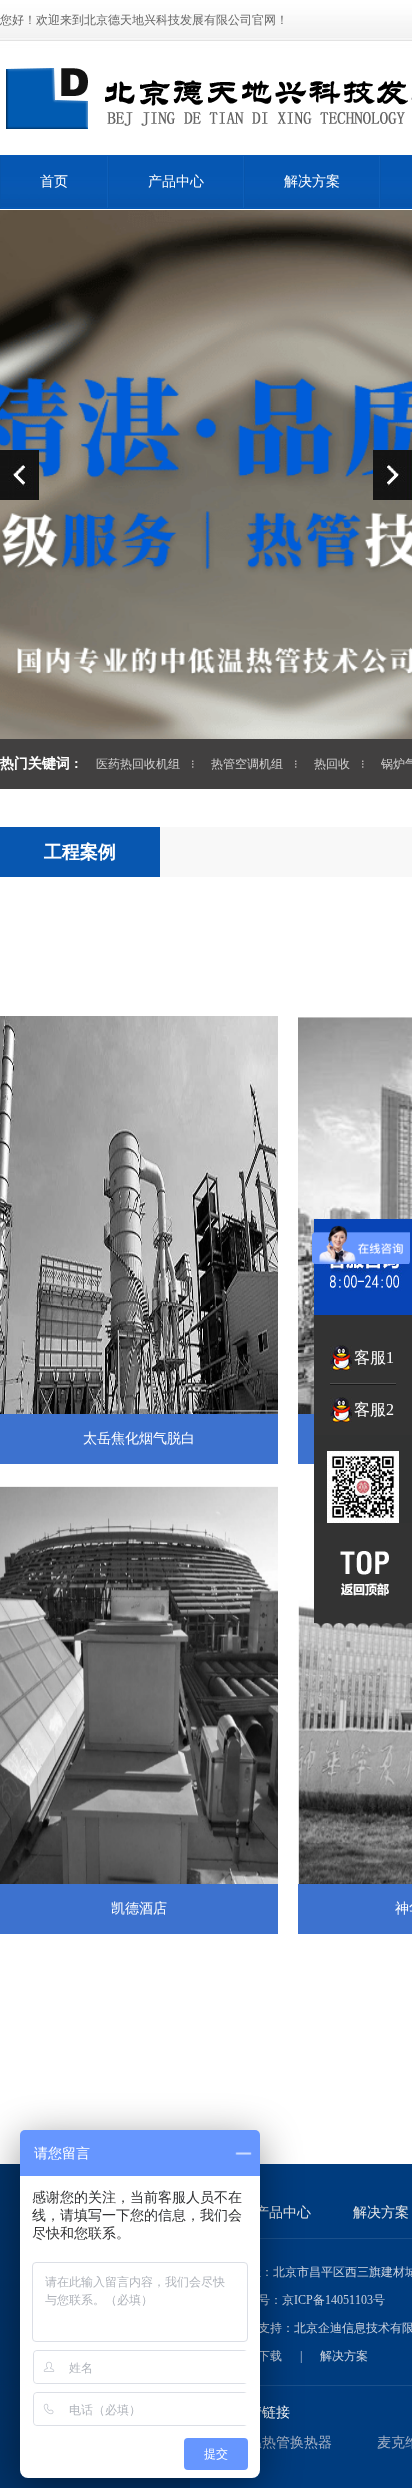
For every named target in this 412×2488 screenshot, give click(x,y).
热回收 (332, 764)
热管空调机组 (247, 764)
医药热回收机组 (138, 764)
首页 (54, 181)
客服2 (374, 1409)
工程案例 (80, 852)
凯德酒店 (139, 1908)
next (392, 474)
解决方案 (312, 181)
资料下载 (258, 2356)
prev (19, 474)
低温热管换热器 (283, 2442)
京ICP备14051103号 (333, 2300)
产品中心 (176, 181)
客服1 (374, 1357)
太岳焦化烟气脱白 (139, 1438)
